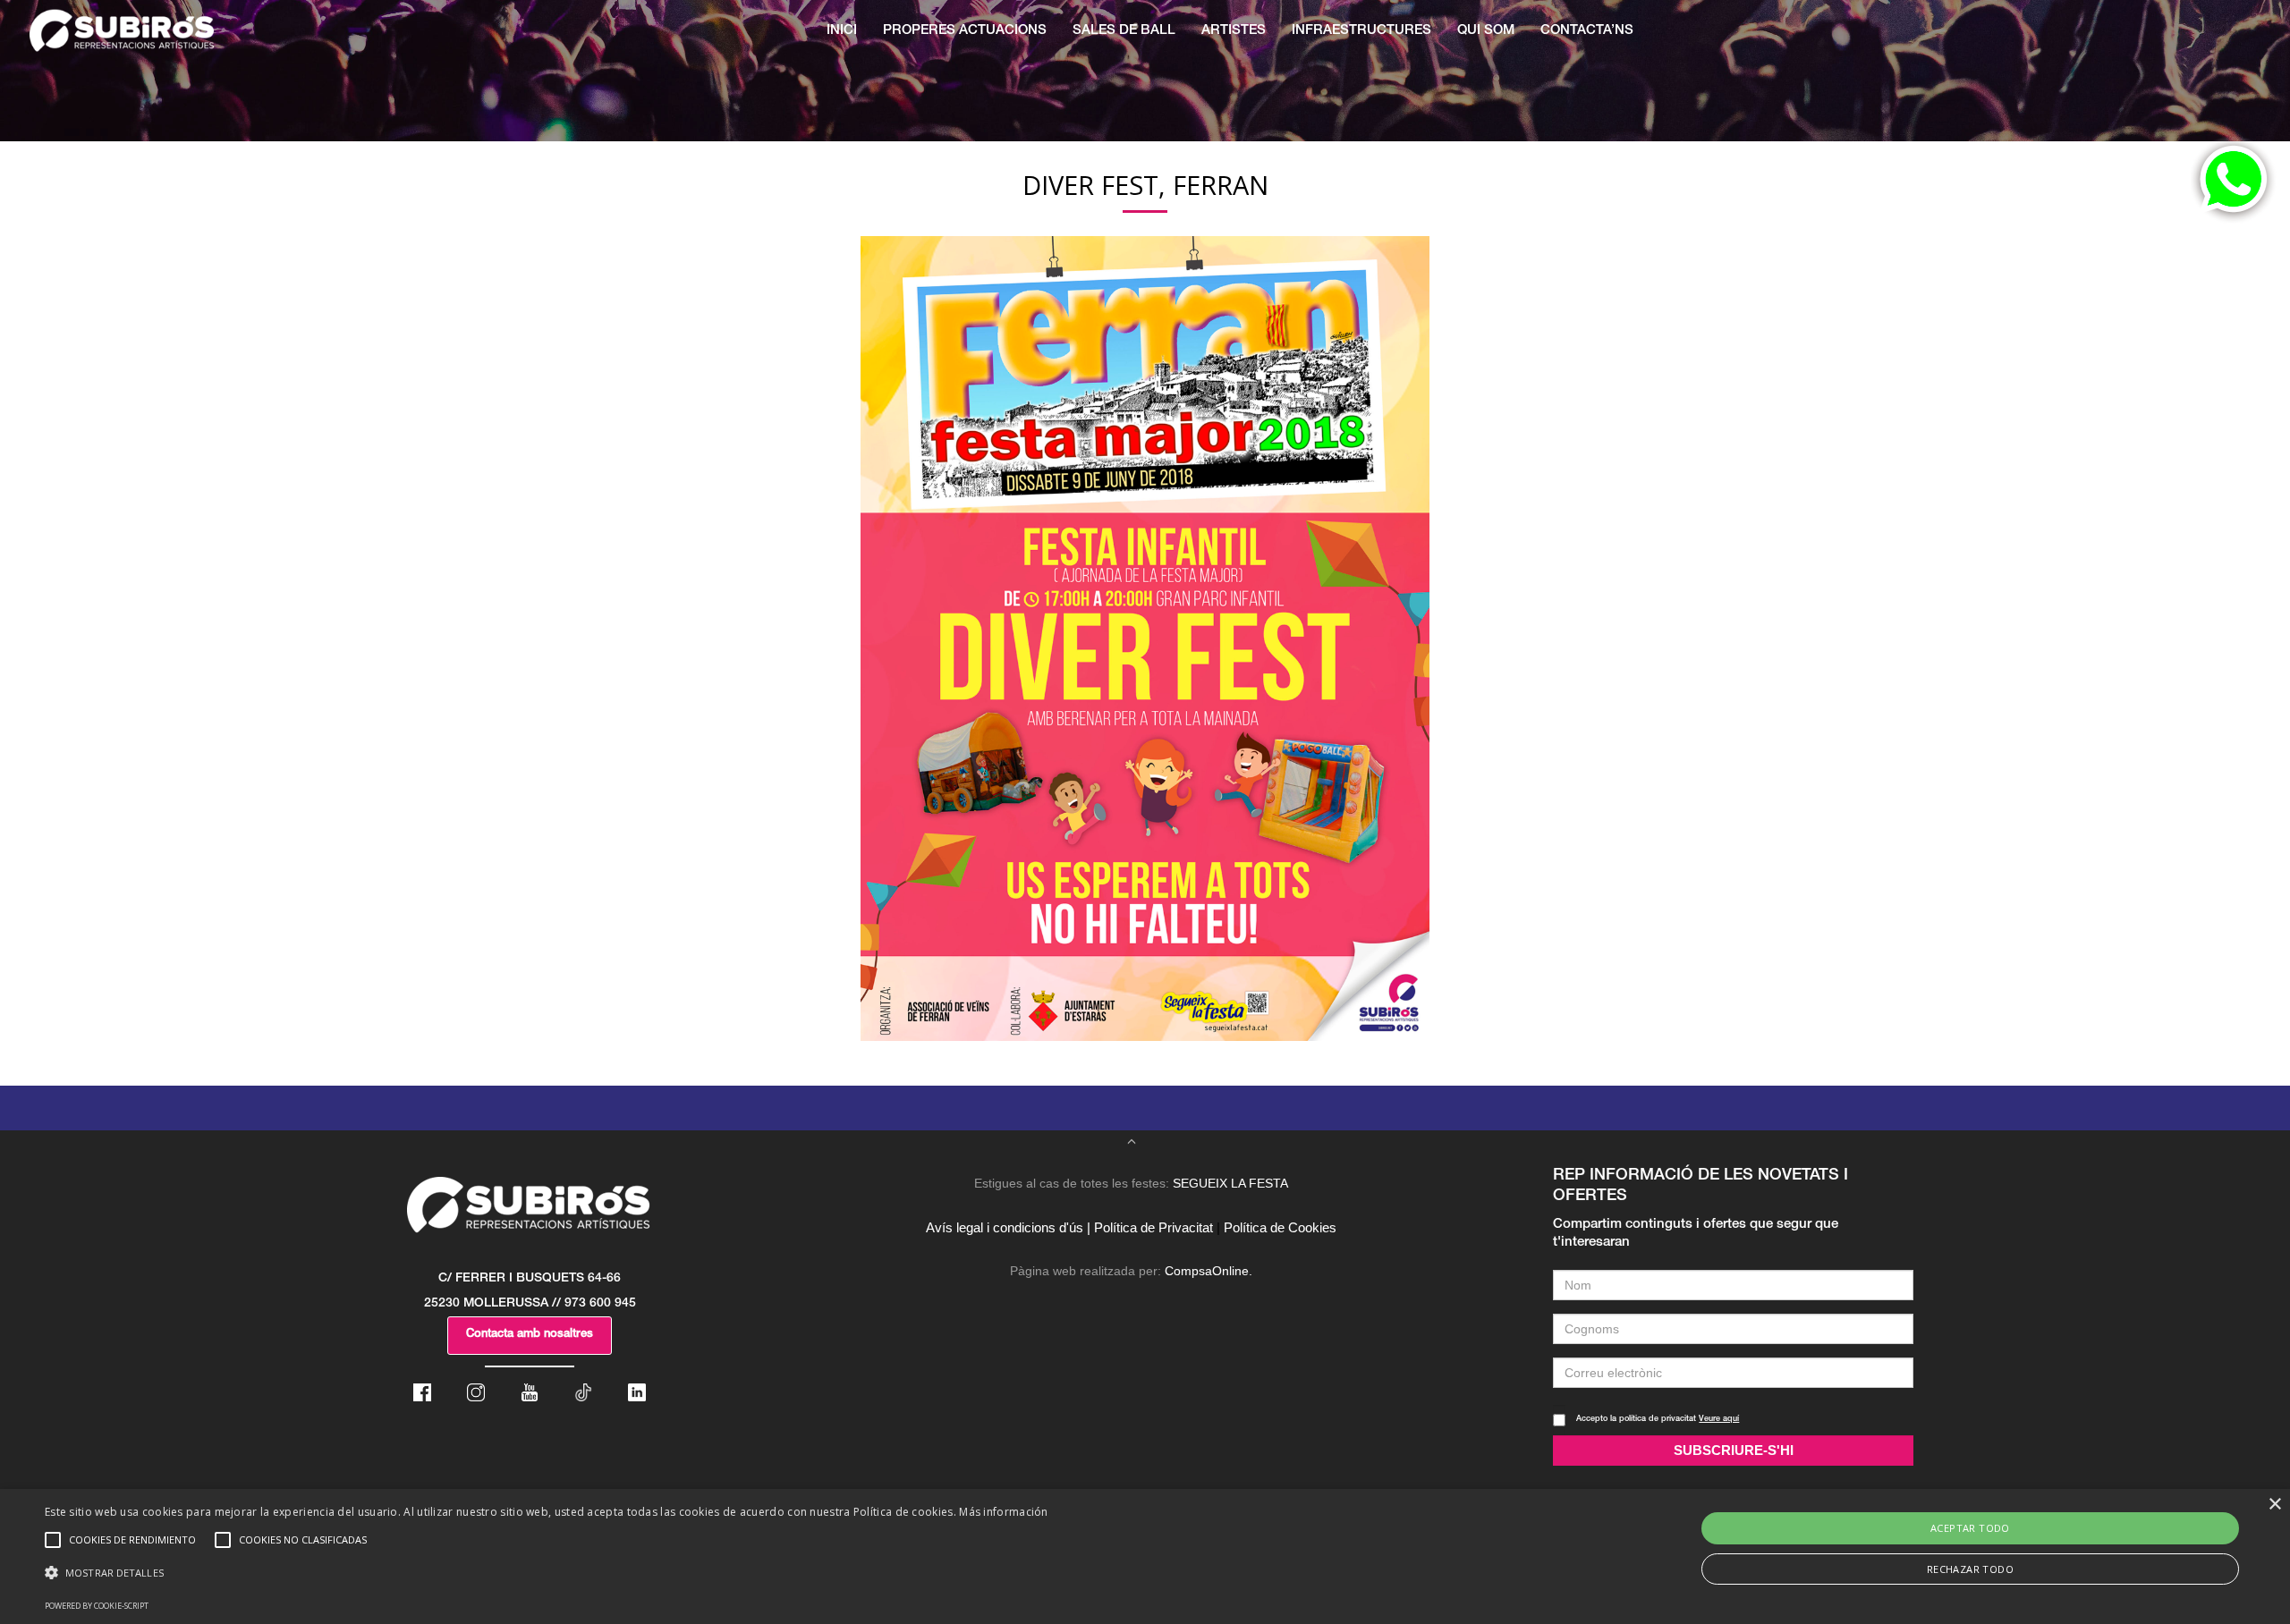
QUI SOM (1486, 31)
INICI (842, 31)
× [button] (2274, 1505)
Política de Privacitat (1153, 1227)
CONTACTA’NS (1587, 31)
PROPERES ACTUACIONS (965, 31)
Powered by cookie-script (97, 1606)
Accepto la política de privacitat (1658, 1420)
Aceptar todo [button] (1970, 1528)
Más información (1004, 1512)
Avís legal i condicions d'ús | (1008, 1227)
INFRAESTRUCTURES (1361, 31)
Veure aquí (1719, 1420)
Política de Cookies (1280, 1227)
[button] (547, 1573)
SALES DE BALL (1124, 31)
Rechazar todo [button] (1970, 1569)
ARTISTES (1234, 31)
